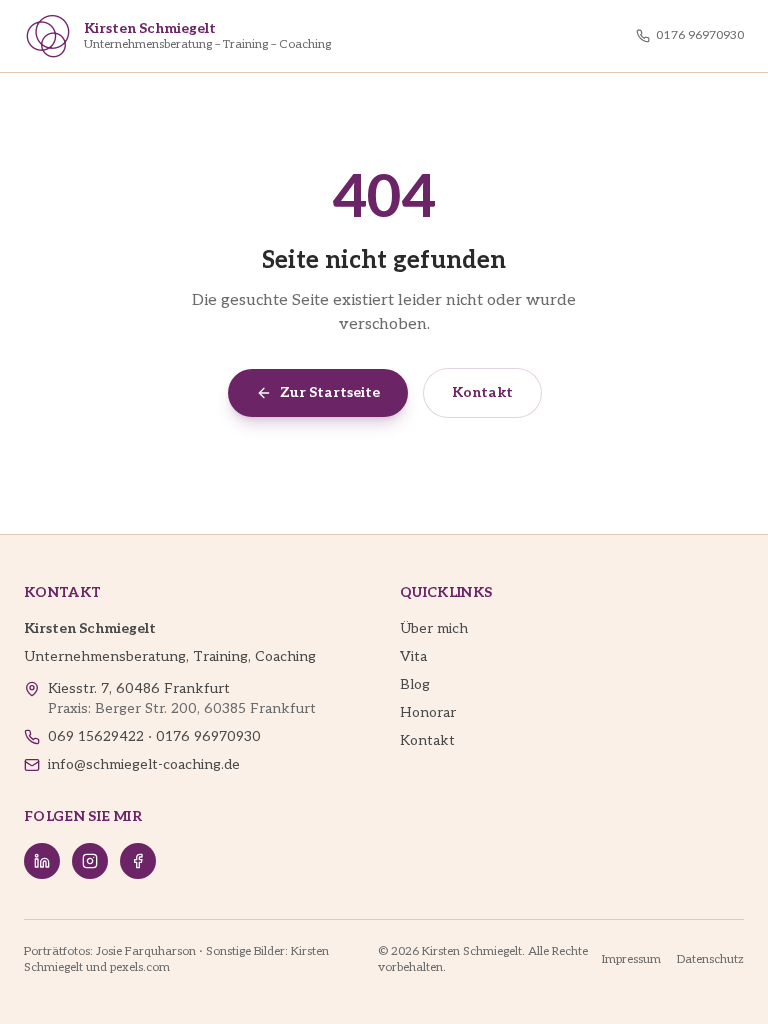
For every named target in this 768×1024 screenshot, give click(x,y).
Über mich (434, 628)
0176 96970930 (700, 35)
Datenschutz (710, 959)
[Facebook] (138, 861)
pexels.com (140, 967)
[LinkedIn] (42, 861)
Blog (415, 684)
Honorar (428, 712)
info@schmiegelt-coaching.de (144, 764)
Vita (413, 656)
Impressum (631, 959)
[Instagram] (90, 861)
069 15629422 (96, 736)
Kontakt (482, 392)
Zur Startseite (330, 392)
